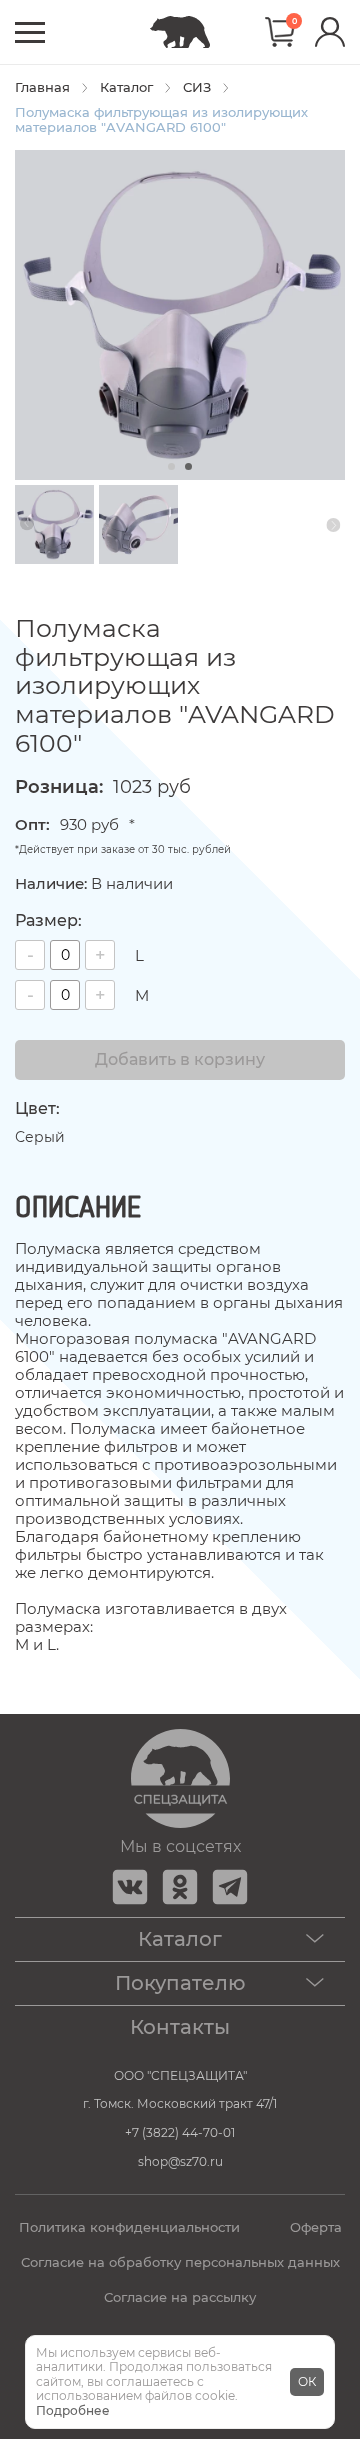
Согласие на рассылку (180, 2297)
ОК (307, 2381)
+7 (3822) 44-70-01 (180, 2132)
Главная (42, 87)
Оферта (316, 2227)
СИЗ (197, 87)
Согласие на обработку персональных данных (180, 2262)
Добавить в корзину (180, 1059)
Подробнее (73, 2410)
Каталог (126, 87)
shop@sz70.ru (180, 2161)
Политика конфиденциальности (129, 2227)
